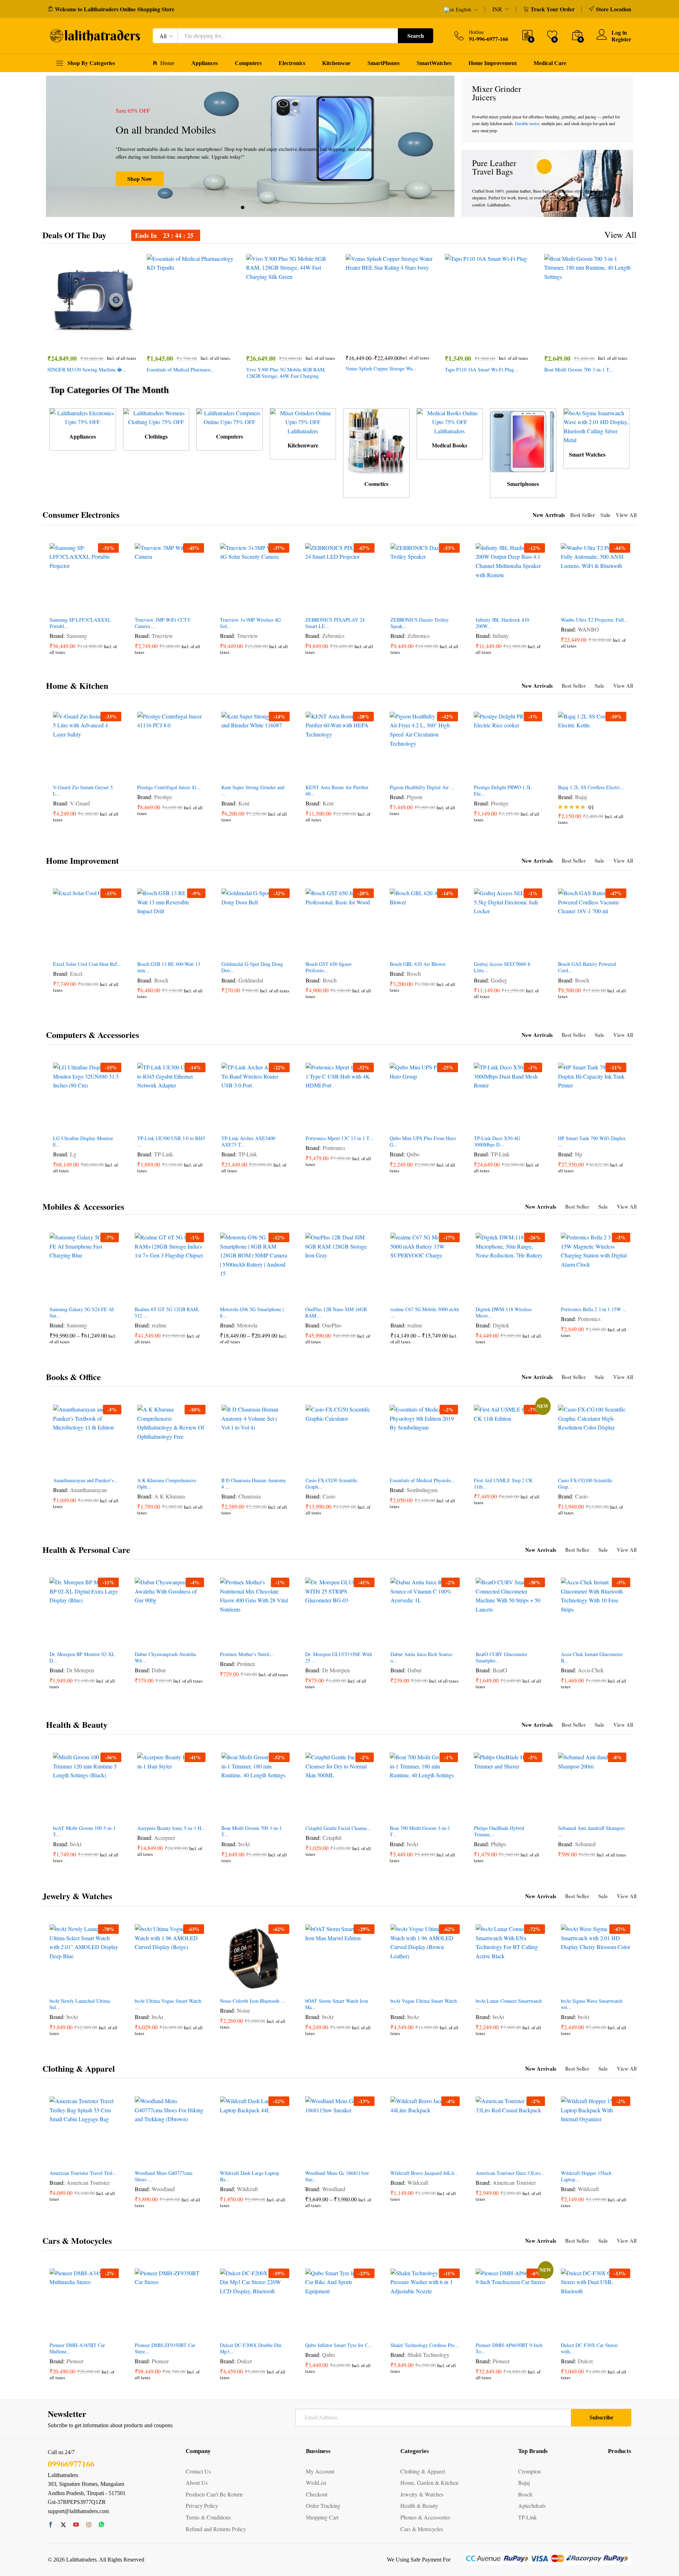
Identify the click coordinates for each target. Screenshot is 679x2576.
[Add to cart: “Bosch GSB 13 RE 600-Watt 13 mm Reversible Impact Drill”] (145, 949)
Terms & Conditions (208, 2517)
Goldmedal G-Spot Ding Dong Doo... (252, 967)
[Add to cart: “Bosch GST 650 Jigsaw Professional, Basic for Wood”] (314, 949)
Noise (243, 2010)
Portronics (334, 1148)
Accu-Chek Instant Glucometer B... (592, 1657)
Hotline (476, 32)
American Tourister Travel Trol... (83, 2173)
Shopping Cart (322, 2517)
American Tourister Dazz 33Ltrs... (510, 2173)
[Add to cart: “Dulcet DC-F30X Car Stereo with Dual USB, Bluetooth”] (569, 2330)
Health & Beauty (77, 1724)
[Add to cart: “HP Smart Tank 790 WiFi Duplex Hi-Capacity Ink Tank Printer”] (566, 1123)
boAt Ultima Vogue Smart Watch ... (168, 2004)
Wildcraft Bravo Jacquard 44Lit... (424, 2173)
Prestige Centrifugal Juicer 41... (169, 787)
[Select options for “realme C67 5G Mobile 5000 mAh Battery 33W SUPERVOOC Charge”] (399, 1294)
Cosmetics (376, 484)
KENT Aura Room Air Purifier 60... (337, 791)
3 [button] (258, 207)
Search (416, 36)
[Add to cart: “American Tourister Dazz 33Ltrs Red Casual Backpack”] (484, 2158)
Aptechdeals (532, 2505)
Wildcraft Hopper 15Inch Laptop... (586, 2176)
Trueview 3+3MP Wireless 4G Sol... (250, 623)
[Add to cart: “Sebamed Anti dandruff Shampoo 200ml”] (566, 1813)
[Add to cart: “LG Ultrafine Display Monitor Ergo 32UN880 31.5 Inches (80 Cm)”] (61, 1123)
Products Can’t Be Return (214, 2494)
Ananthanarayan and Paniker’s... (85, 1480)
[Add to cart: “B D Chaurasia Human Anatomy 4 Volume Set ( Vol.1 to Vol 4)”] (230, 1465)
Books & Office (73, 1377)
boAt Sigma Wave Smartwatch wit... (592, 2004)
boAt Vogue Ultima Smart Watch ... (424, 2004)
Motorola (247, 1325)
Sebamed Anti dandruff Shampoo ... (591, 1831)
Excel (76, 973)
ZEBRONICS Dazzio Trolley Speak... (420, 623)
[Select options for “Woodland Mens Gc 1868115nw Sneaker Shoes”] (314, 2158)
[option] (250, 146)
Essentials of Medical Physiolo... (422, 1480)
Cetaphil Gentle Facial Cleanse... (338, 1828)
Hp (579, 1154)
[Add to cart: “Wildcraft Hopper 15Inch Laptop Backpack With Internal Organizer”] (569, 2158)
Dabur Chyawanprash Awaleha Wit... (165, 1657)
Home (167, 63)
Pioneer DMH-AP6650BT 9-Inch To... (509, 2348)
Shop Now (140, 179)
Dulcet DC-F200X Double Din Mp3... (251, 2348)
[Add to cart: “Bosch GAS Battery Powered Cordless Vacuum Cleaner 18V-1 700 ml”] (566, 949)
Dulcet (244, 2361)
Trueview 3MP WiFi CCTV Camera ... (163, 623)
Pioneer (75, 2361)
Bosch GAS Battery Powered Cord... (587, 967)
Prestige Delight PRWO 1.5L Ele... (503, 791)
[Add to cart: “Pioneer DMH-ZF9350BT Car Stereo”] (143, 2330)
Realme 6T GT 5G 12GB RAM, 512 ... (167, 1313)
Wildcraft (247, 2189)
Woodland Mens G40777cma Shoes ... (164, 2176)
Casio (329, 1496)
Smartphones (523, 484)
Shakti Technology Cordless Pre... (425, 2345)
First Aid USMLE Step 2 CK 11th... (503, 1484)
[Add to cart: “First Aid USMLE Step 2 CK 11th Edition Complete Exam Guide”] (482, 1465)
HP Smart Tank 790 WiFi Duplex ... (592, 1142)
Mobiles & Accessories (83, 1206)
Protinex (246, 1664)
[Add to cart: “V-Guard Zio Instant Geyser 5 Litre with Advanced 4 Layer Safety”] (61, 772)
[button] (117, 339)
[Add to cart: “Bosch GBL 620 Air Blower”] (398, 949)
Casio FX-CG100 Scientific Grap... (585, 1484)
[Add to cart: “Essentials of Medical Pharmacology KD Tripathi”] (167, 339)
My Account (320, 2471)
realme (159, 1325)
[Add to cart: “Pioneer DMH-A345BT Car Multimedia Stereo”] (58, 2330)
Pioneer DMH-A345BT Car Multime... (77, 2348)
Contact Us (198, 2471)
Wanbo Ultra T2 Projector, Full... (594, 620)
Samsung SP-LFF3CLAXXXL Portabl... (80, 623)
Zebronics (333, 636)
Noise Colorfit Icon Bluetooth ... (253, 2001)
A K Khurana (170, 1496)
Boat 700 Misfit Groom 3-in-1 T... (420, 1831)
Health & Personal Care (86, 1550)
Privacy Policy (202, 2505)
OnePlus (332, 1325)
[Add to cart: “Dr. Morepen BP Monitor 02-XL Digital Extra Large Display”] (58, 1639)
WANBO (588, 629)
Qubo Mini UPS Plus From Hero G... (423, 1142)
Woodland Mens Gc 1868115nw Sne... (337, 2176)
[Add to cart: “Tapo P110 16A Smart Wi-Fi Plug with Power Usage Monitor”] (465, 339)
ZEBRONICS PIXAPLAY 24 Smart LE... (335, 623)
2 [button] (250, 207)
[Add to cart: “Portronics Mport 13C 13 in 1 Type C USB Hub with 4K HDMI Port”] (314, 1123)
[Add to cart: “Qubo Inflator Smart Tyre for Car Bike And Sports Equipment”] (314, 2330)
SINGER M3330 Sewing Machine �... (87, 370)
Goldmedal (251, 980)
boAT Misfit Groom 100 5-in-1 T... (84, 1831)
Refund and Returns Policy (216, 2529)
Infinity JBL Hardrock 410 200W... (502, 623)
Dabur (159, 1670)
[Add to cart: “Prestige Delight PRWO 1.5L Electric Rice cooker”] (482, 772)
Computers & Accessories (92, 1035)
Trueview (162, 636)
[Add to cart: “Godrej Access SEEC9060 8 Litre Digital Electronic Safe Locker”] (482, 949)
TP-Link (164, 1154)
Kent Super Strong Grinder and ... (253, 791)
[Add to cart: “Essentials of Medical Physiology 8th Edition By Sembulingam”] (398, 1465)
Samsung (77, 636)
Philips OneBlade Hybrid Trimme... (499, 1831)
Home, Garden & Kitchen (429, 2483)
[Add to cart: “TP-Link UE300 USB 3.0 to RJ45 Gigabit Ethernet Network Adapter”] (145, 1123)
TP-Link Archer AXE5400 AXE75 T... (248, 1142)
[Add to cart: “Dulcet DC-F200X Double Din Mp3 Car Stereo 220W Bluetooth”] (228, 2330)
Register (621, 39)
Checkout (317, 2494)
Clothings (156, 436)
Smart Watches (587, 454)
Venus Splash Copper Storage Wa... (381, 369)
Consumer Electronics (81, 515)
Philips (498, 1844)
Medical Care (550, 63)
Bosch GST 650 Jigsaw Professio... (329, 967)
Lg (73, 1154)
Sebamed (585, 1844)
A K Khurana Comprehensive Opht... (167, 1484)
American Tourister (88, 2182)
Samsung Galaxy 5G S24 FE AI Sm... (82, 1313)
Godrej (499, 980)
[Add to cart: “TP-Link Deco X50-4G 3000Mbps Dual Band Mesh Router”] (482, 1123)
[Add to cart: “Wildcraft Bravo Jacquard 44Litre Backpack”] (399, 2158)
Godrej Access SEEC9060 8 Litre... (502, 967)
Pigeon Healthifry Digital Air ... (422, 787)
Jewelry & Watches (77, 1896)
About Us (197, 2483)
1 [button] (243, 207)
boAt (76, 1844)
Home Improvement (493, 63)
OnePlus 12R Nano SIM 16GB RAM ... (336, 1313)
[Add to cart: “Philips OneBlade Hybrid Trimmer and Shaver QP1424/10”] (482, 1813)
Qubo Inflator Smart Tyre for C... (339, 2345)
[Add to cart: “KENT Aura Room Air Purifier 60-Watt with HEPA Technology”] (314, 772)
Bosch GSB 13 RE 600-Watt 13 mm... (169, 967)
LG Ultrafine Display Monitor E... (83, 1142)
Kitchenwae (336, 63)
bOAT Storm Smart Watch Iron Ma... (337, 2004)
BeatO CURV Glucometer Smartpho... (501, 1657)
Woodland (163, 2189)
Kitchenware (303, 445)
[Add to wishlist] (100, 339)
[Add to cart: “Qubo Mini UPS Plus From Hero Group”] (398, 1123)
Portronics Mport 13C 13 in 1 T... (339, 1138)
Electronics (292, 63)
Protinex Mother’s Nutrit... (247, 1654)
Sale (605, 515)
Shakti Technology (428, 2355)
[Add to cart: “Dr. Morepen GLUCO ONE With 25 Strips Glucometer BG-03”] (314, 1639)
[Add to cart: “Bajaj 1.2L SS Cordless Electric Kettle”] (566, 772)
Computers (248, 63)
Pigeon (414, 797)
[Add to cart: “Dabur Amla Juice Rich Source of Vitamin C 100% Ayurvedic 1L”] (399, 1639)
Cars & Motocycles (77, 2240)
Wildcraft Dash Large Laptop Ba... (249, 2176)
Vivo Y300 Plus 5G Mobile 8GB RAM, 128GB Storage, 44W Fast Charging (286, 373)
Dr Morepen (80, 1670)
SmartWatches (434, 63)
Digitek (501, 1325)
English (463, 10)
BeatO (500, 1670)
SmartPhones (384, 63)
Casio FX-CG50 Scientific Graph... (332, 1484)
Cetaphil (332, 1838)
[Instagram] (89, 2525)
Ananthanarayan (88, 1490)
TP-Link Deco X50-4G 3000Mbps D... (497, 1142)
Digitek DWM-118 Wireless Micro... (504, 1313)
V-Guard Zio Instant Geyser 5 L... (83, 791)
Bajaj (581, 797)
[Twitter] (63, 2525)
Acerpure (165, 1838)
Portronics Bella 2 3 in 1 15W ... (594, 1309)
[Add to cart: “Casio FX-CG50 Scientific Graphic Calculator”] (314, 1465)
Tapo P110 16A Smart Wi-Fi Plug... (481, 370)
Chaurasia (249, 1496)
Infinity (501, 636)
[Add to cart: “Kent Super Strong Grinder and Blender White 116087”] (230, 772)
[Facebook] (51, 2525)
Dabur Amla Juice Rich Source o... (421, 1657)
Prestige (163, 797)
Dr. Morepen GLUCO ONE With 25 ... (339, 1657)
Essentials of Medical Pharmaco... (181, 370)
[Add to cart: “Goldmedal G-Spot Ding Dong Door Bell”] (230, 949)
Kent (244, 803)
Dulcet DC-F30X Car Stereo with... (589, 2348)
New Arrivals (549, 515)
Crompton (529, 2471)
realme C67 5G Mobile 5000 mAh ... (425, 1313)
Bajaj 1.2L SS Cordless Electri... (591, 787)
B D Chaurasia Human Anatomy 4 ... (254, 1484)
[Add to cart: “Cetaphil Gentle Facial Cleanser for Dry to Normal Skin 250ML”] (314, 1813)
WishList (316, 2483)
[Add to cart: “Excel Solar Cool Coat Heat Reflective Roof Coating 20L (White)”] (61, 949)
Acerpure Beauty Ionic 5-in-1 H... (171, 1828)
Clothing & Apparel (79, 2068)
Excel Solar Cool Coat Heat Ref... (87, 964)
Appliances (205, 63)
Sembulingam (422, 1490)
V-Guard (80, 803)
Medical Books (449, 445)
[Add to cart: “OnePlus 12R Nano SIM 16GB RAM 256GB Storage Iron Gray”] (314, 1294)
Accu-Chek (591, 1670)
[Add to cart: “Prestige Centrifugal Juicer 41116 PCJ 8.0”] (145, 772)
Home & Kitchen (77, 685)
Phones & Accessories (425, 2517)
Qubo (413, 1154)
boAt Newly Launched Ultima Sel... (80, 2004)
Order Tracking (323, 2505)
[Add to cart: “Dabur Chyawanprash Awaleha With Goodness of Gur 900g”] (143, 1639)
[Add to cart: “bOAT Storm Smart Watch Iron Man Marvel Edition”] (314, 1986)
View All (620, 234)
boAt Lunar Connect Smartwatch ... (509, 2004)
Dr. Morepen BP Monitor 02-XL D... (82, 1657)
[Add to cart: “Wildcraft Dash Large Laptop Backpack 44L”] (228, 2158)
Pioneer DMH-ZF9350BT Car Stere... (165, 2348)
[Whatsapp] (101, 2525)
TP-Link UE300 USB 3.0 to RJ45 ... (171, 1142)
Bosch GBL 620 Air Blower (418, 964)
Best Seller (583, 515)
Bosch (161, 980)
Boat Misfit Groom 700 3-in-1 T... (579, 370)
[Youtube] (76, 2525)
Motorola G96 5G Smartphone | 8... (252, 1313)
